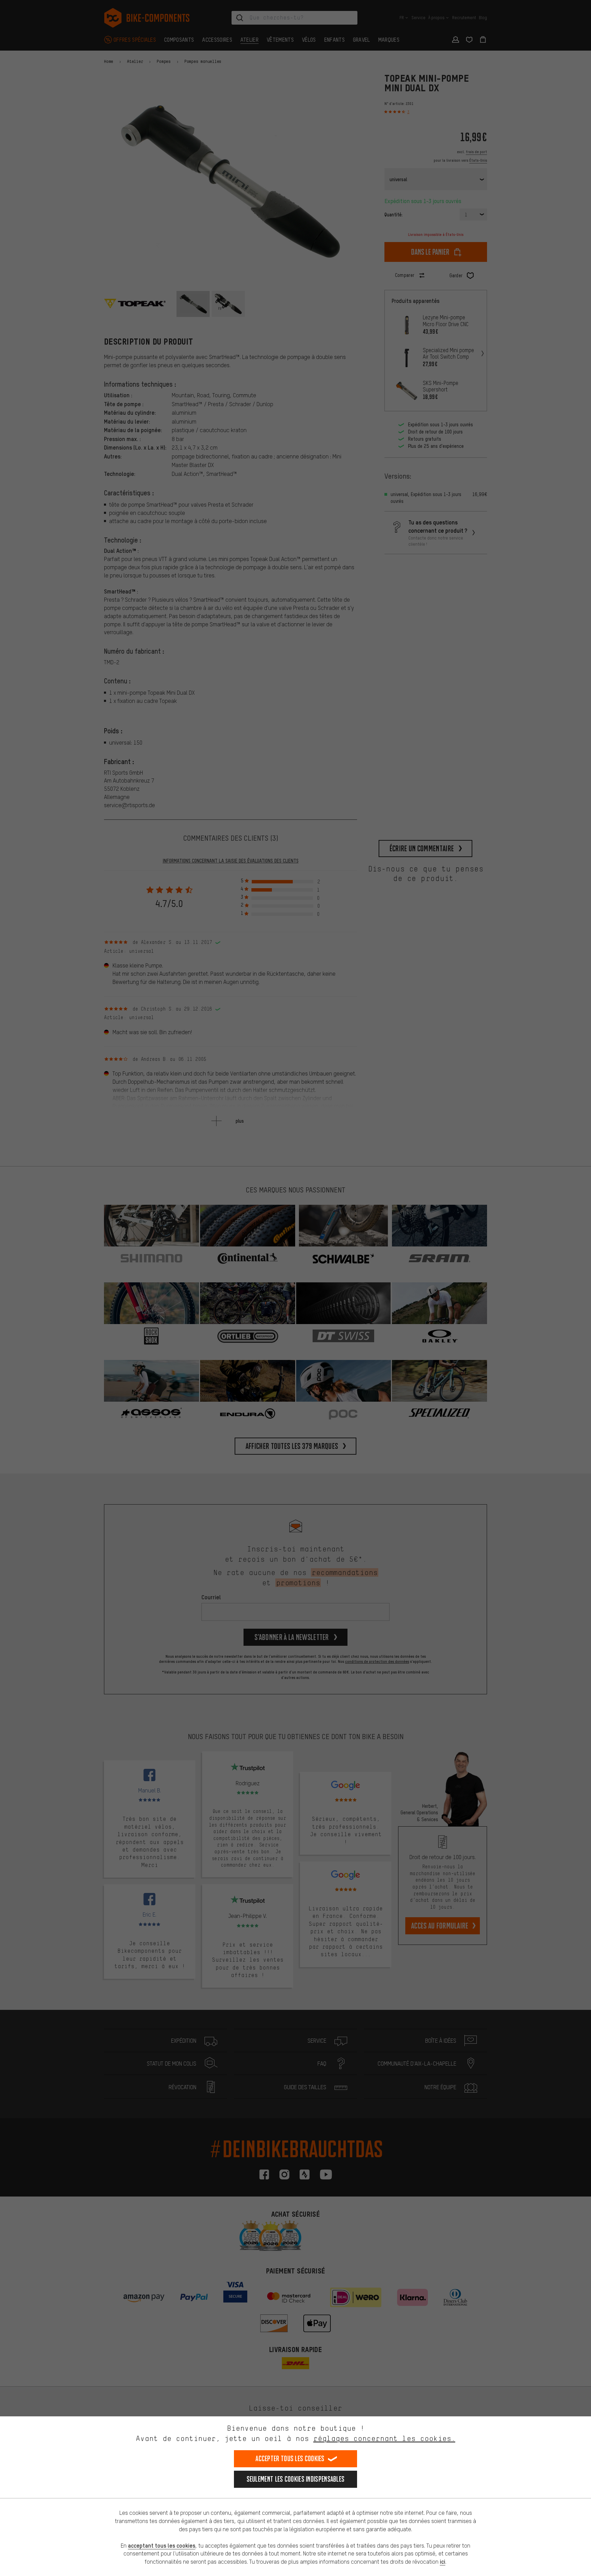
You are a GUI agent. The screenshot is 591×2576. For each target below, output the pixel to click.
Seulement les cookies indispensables (296, 2479)
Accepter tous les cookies (290, 2459)
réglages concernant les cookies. (384, 2438)
